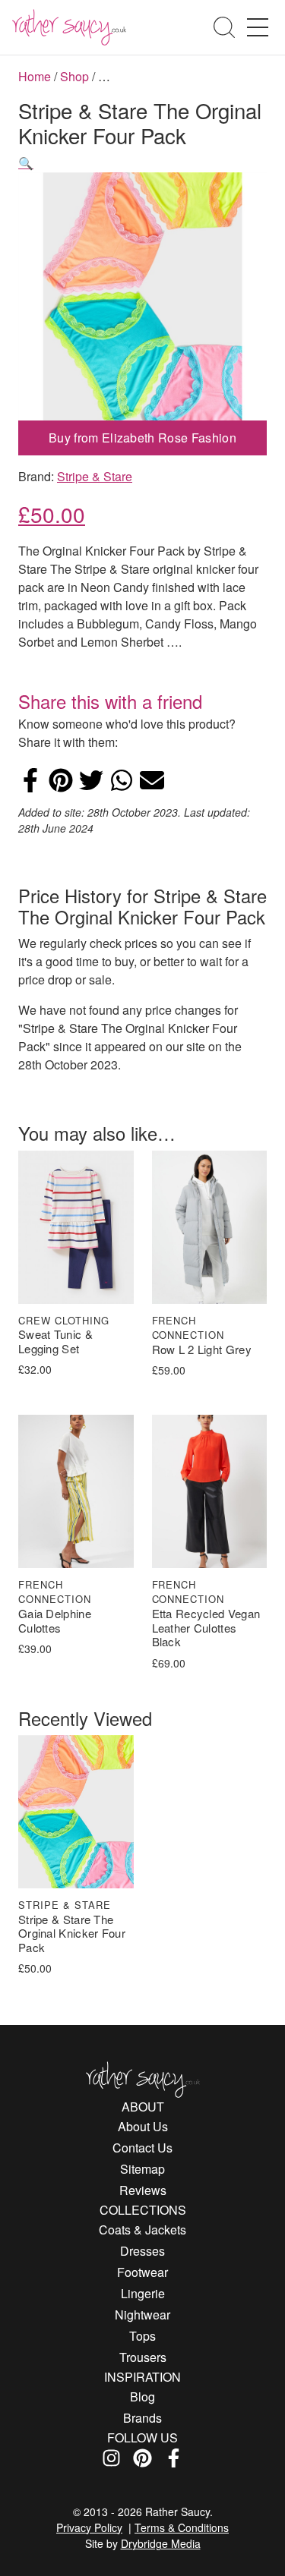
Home (35, 76)
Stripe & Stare (95, 476)
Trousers (143, 2357)
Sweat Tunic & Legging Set (55, 1342)
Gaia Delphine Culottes (55, 1621)
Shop (74, 76)
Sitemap (142, 2169)
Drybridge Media (161, 2543)
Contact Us (142, 2148)
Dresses (142, 2251)
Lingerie (143, 2293)
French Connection (188, 1328)
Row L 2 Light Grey (202, 1350)
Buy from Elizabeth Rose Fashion (142, 438)
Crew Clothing (64, 1320)
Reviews (143, 2190)
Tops (142, 2336)
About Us (143, 2126)
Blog (142, 2396)
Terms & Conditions (182, 2527)
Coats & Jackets (142, 2230)
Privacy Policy (89, 2527)
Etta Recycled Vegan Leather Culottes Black (206, 1628)
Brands (142, 2418)
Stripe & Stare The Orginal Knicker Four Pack (72, 1934)
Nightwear (142, 2315)
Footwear (142, 2272)
